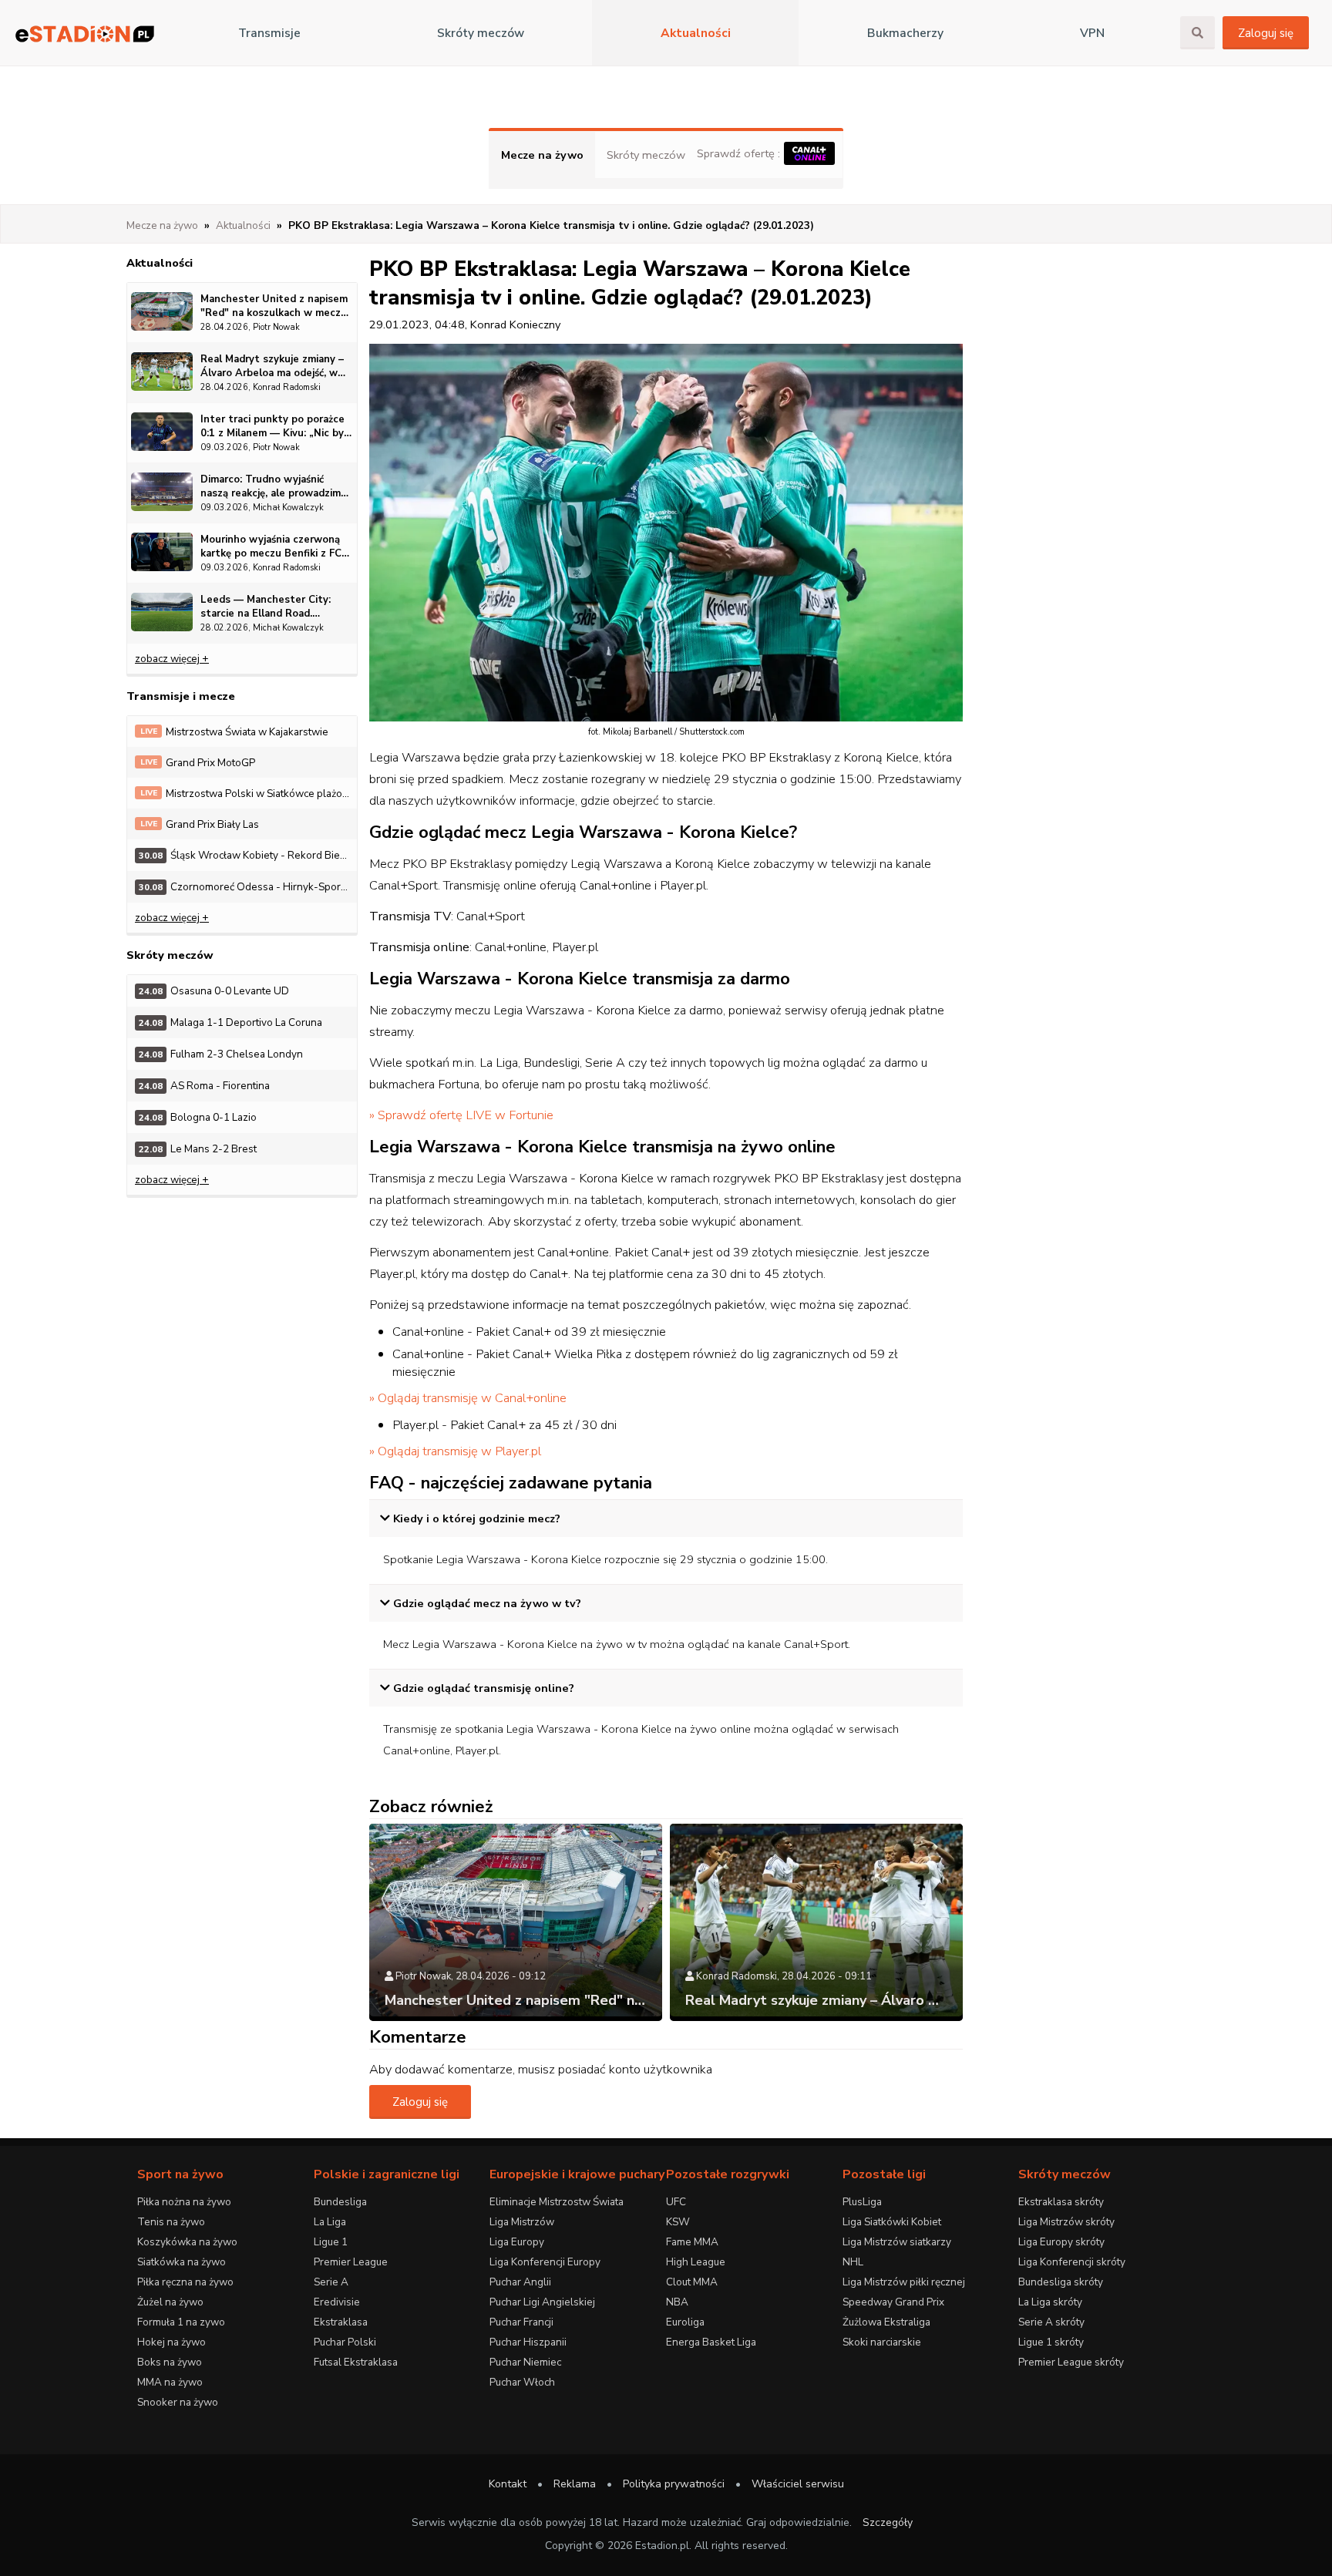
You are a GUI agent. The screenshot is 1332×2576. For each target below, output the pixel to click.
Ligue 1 (331, 2242)
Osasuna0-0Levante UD (214, 991)
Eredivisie (337, 2302)
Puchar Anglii (520, 2282)
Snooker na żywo (178, 2402)
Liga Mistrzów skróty (1066, 2222)
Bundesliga (340, 2202)
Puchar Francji (521, 2322)
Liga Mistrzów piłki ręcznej (904, 2282)
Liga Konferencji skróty (1072, 2262)
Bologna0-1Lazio (198, 1117)
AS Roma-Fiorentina (204, 1086)
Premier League (351, 2262)
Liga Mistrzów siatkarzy (897, 2242)
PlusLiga (862, 2202)
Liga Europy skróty (1061, 2242)
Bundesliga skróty (1061, 2282)
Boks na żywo (170, 2362)
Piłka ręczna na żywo (185, 2282)
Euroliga (685, 2322)
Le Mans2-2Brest (198, 1149)
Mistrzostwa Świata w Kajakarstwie (235, 732)
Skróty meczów (481, 33)
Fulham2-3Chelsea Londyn (221, 1054)
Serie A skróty (1051, 2322)
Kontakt (508, 2484)
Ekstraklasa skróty (1061, 2202)
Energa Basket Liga (711, 2342)
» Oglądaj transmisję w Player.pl (455, 1451)
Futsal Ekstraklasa (356, 2362)
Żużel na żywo (170, 2302)
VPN (1092, 33)
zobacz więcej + (172, 659)
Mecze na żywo (542, 155)
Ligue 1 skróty (1051, 2342)
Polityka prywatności (674, 2484)
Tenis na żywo (171, 2222)
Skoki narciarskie (882, 2342)
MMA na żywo (170, 2382)
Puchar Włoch (522, 2382)
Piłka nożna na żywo (184, 2202)
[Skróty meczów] (85, 34)
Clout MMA (692, 2282)
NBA (677, 2302)
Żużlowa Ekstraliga (886, 2322)
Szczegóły (888, 2522)
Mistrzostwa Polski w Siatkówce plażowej (249, 794)
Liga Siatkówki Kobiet (892, 2222)
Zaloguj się (1266, 33)
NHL (853, 2262)
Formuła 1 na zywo (181, 2322)
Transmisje (269, 33)
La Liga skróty (1050, 2302)
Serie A (331, 2282)
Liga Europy (517, 2242)
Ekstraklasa (341, 2322)
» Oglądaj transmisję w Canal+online (468, 1398)
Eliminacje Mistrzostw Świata (557, 2202)
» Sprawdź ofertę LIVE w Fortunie (461, 1115)
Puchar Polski (345, 2342)
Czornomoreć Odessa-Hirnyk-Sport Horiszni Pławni (248, 887)
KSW (678, 2222)
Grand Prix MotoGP (198, 763)
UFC (676, 2202)
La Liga (330, 2222)
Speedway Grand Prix (893, 2302)
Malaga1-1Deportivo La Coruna (230, 1022)
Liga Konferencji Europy (545, 2262)
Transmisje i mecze (181, 696)
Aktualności (696, 33)
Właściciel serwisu (798, 2484)
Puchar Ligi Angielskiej (542, 2302)
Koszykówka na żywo (187, 2242)
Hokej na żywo (172, 2342)
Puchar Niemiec (525, 2362)
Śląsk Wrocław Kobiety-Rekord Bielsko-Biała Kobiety (248, 855)
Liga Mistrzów (522, 2222)
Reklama (575, 2484)
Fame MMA (692, 2242)
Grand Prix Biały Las (200, 824)
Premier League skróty (1071, 2362)
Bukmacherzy (905, 33)
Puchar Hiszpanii (528, 2342)
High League (696, 2262)
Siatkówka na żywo (182, 2262)
